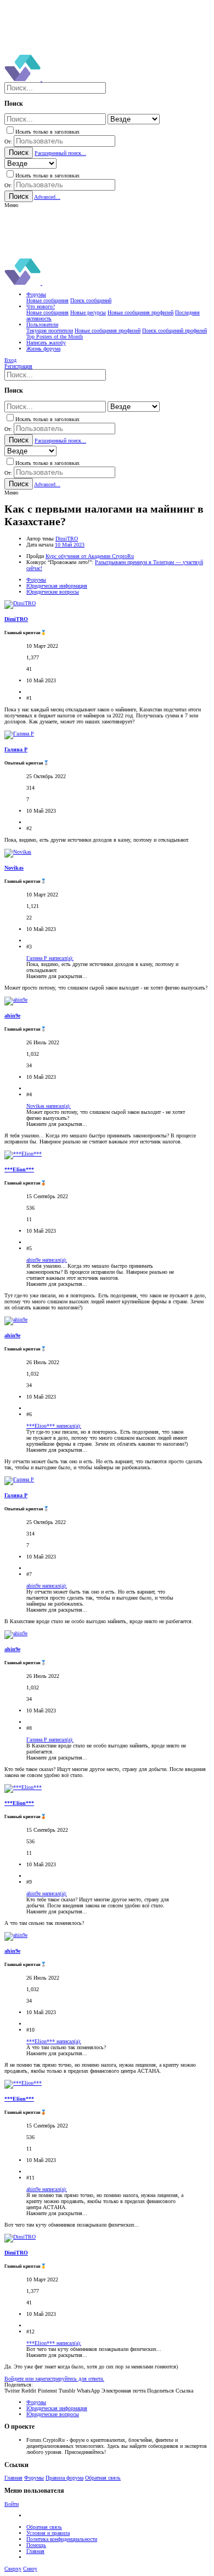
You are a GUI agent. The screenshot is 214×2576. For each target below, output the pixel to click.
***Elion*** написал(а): (54, 1426)
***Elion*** (19, 1169)
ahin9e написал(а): (47, 1260)
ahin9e (12, 1016)
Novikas (14, 868)
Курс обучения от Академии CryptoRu (90, 556)
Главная (13, 2478)
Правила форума (64, 2478)
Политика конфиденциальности (62, 2539)
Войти (12, 2504)
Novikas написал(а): (49, 1106)
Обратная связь (103, 2478)
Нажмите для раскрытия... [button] (57, 976)
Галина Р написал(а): (50, 958)
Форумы (34, 2478)
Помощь (36, 2545)
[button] (11, 205)
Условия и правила (48, 2533)
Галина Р (16, 749)
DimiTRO (67, 539)
